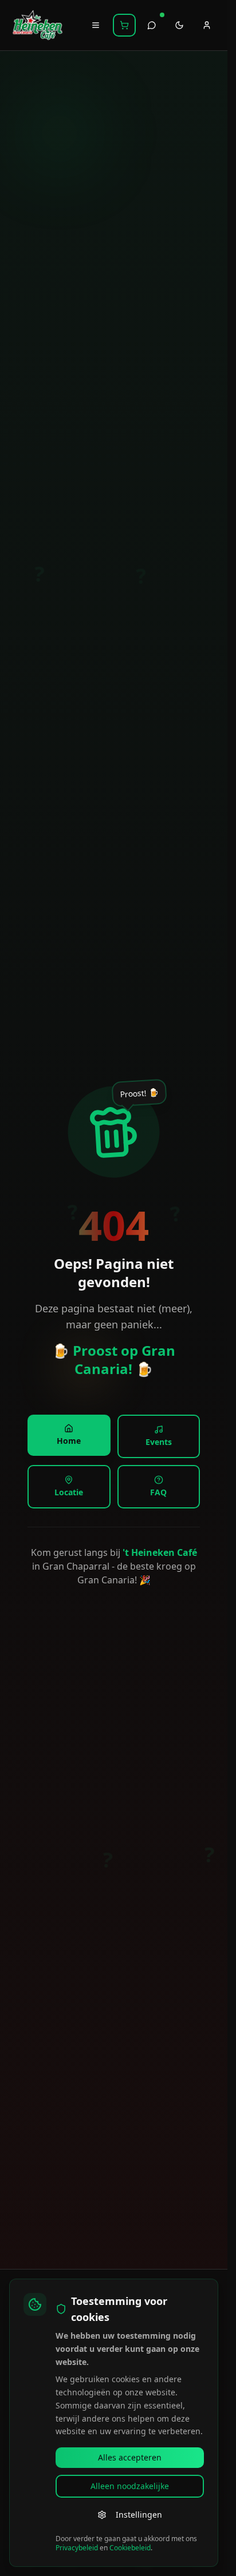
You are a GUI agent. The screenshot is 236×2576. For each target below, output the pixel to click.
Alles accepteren (130, 2457)
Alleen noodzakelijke (130, 2486)
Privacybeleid (77, 2548)
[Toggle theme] (179, 25)
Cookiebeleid (130, 2548)
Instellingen (139, 2515)
